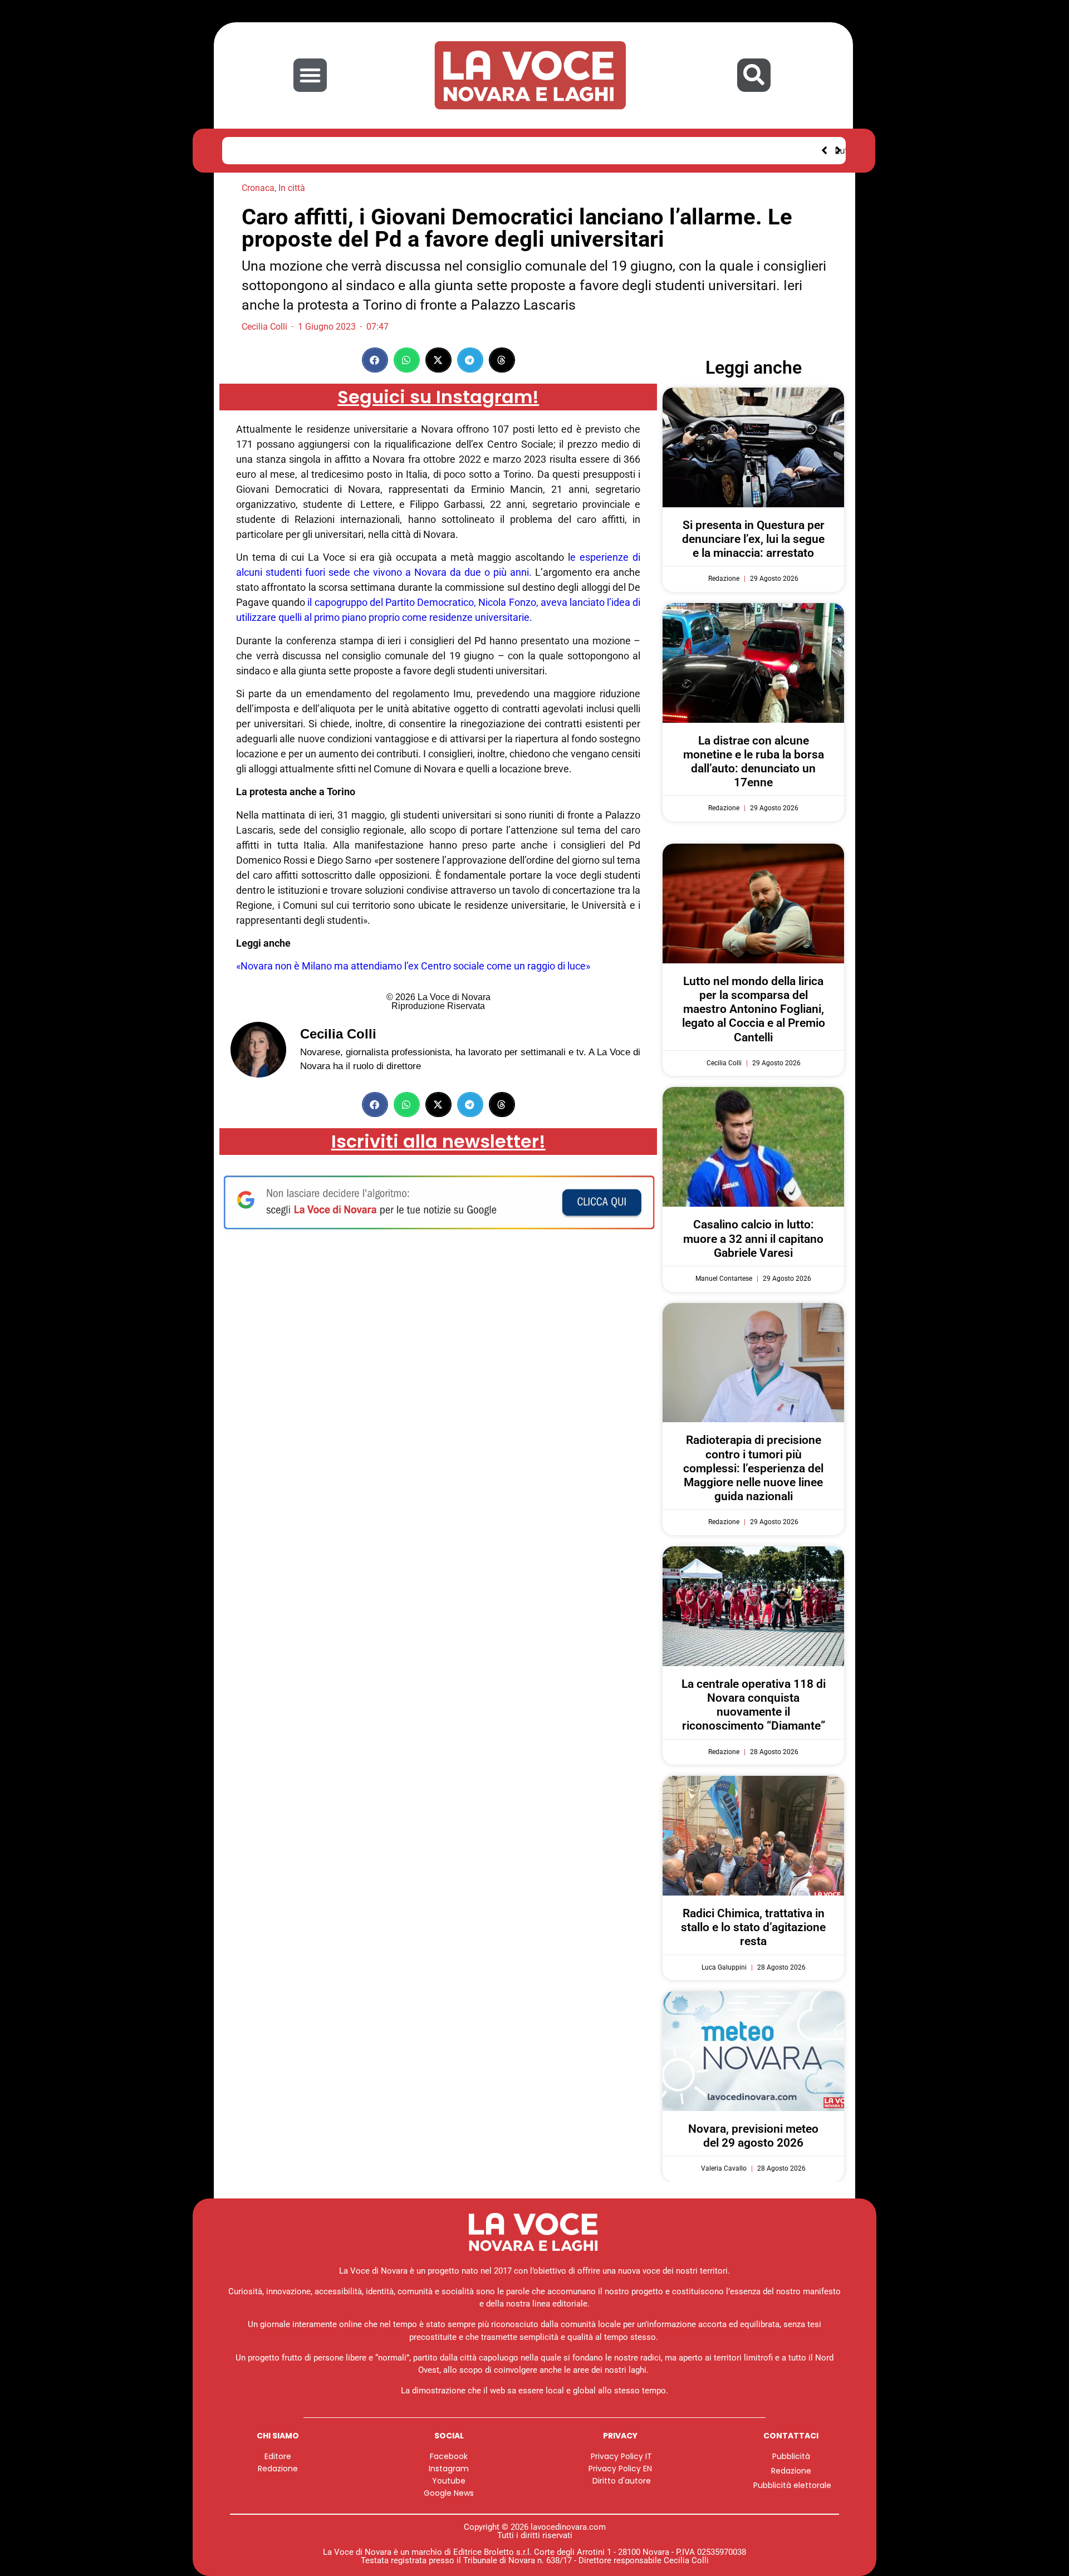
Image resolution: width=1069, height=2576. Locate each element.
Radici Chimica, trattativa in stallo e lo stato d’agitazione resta (753, 1927)
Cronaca (258, 188)
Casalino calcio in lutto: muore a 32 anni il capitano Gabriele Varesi (753, 1238)
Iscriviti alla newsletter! (438, 1141)
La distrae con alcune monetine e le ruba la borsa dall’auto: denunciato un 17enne (754, 762)
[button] (310, 75)
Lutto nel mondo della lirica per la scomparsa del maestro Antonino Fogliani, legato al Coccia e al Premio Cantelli (476, 150)
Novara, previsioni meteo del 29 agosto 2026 (753, 2136)
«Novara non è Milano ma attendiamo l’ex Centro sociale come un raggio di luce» (413, 966)
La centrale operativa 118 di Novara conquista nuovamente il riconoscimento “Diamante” (754, 1705)
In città (292, 188)
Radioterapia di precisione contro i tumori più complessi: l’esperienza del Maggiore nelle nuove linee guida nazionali (753, 1468)
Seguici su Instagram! (438, 397)
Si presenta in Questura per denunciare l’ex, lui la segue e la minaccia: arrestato (753, 539)
